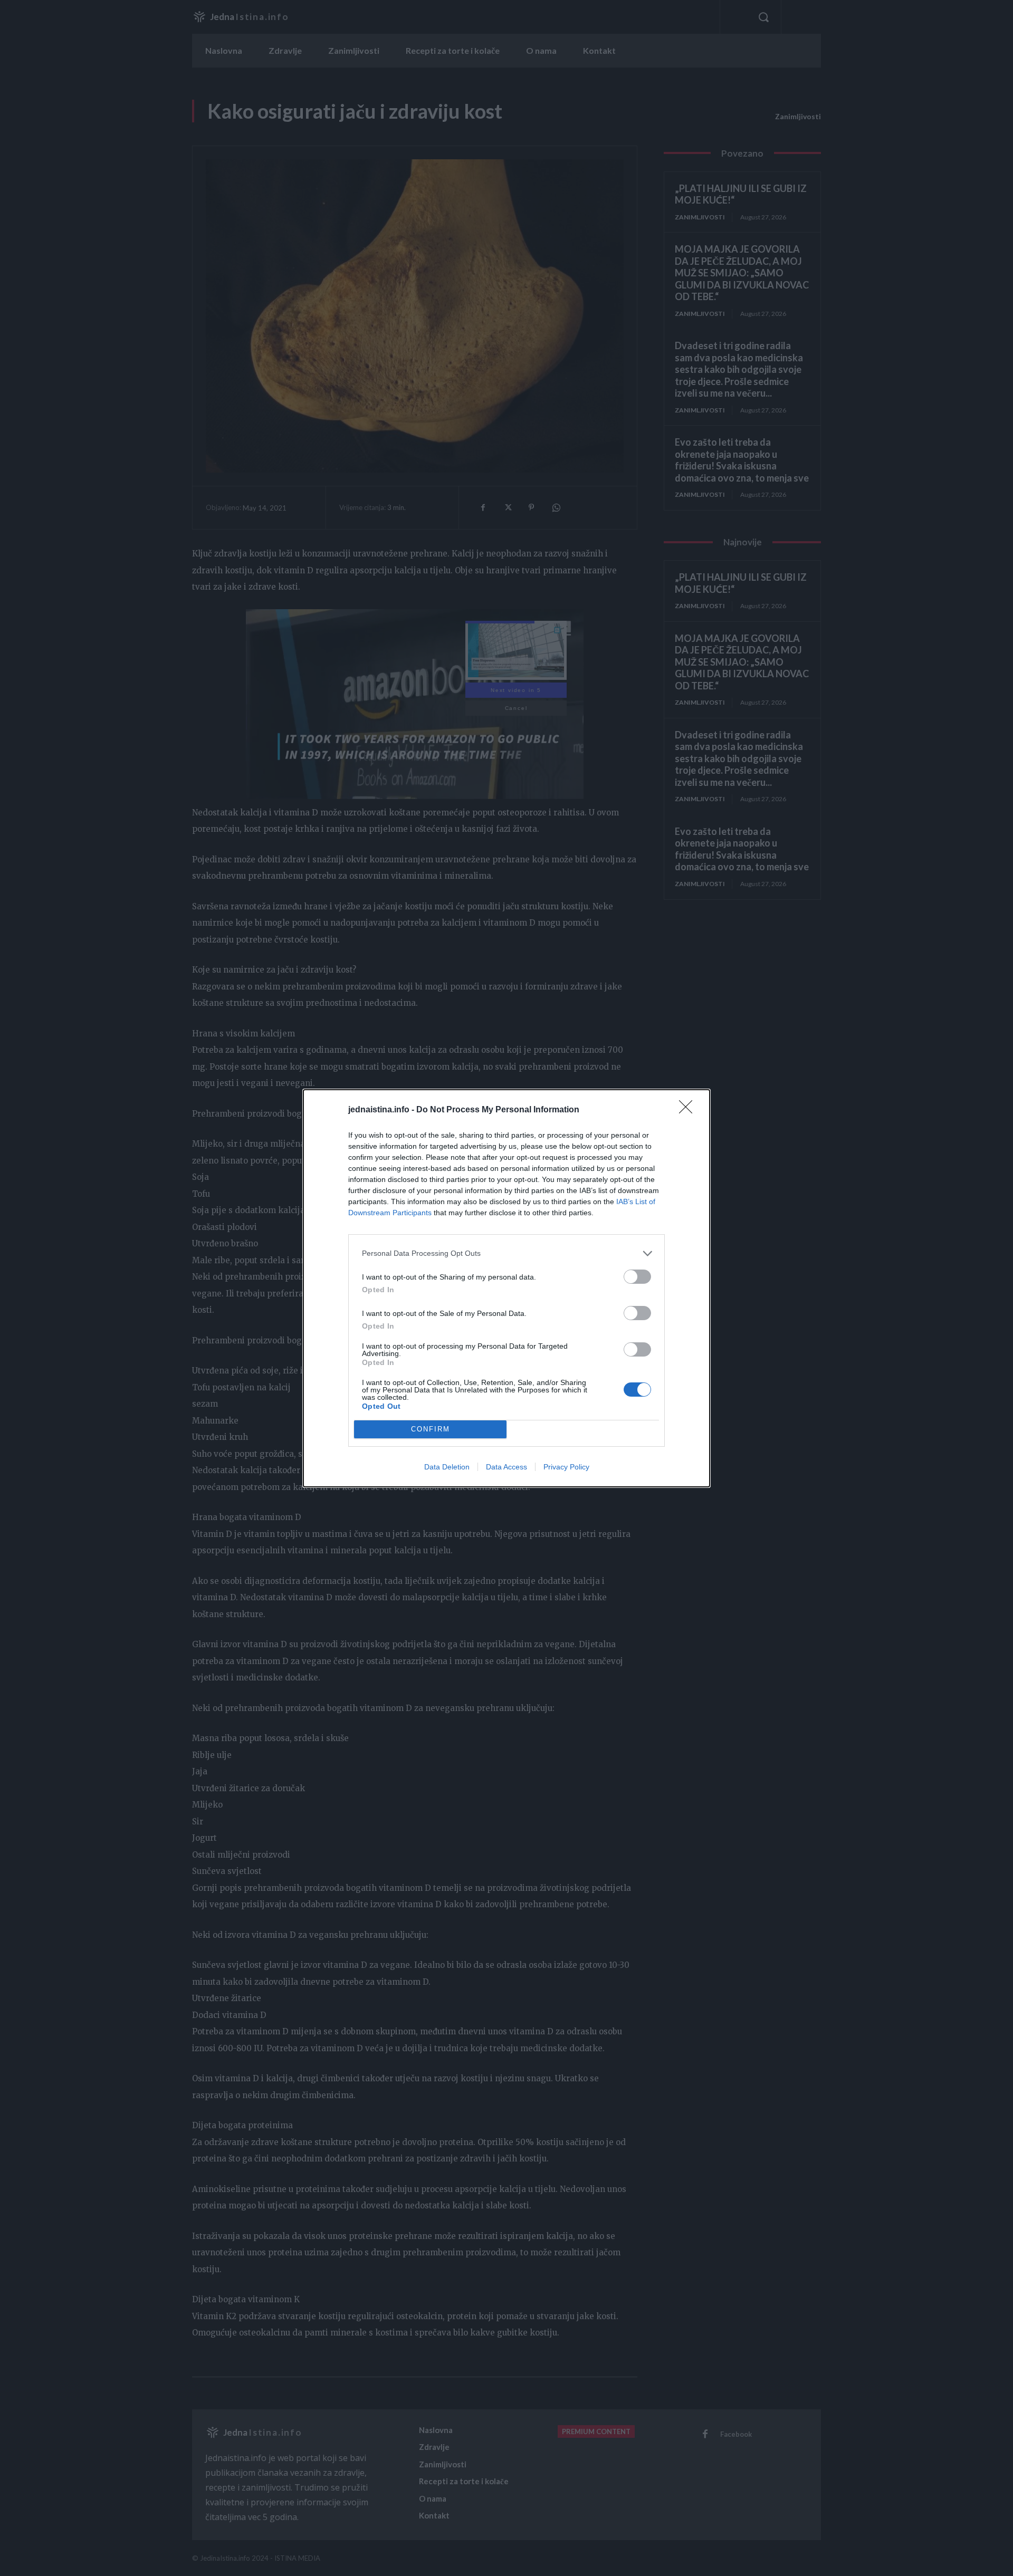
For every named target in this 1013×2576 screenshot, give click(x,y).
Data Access (506, 1467)
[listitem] (506, 1253)
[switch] (637, 1277)
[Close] (689, 1110)
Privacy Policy (566, 1467)
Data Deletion (447, 1467)
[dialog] (506, 1288)
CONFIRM (431, 1429)
